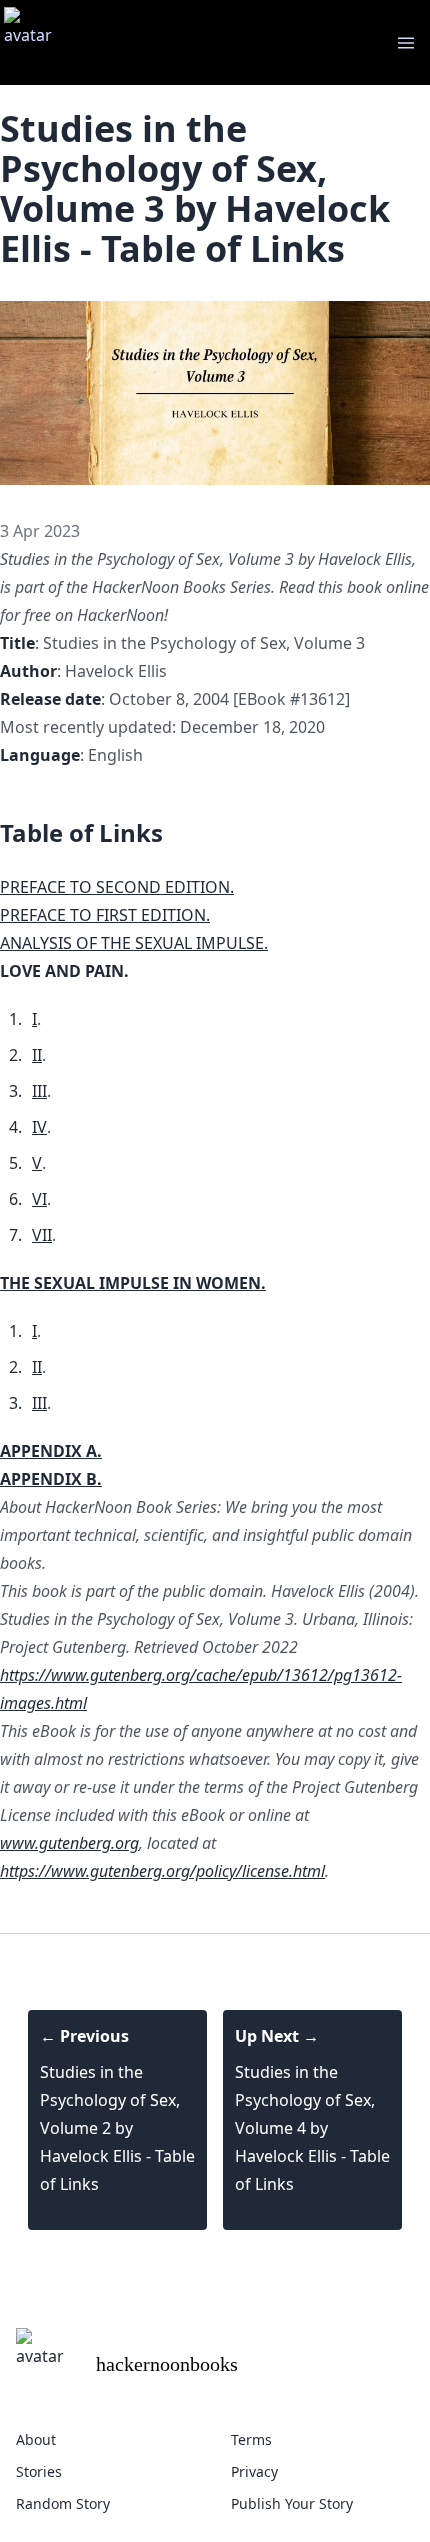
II (37, 1055)
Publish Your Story (292, 2503)
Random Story (63, 2503)
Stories (39, 2471)
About (36, 2439)
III (39, 1091)
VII (42, 1235)
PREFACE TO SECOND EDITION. (117, 887)
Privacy (254, 2471)
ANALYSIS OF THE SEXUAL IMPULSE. (134, 943)
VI (39, 1199)
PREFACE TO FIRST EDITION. (105, 915)
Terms (251, 2439)
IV (39, 1127)
